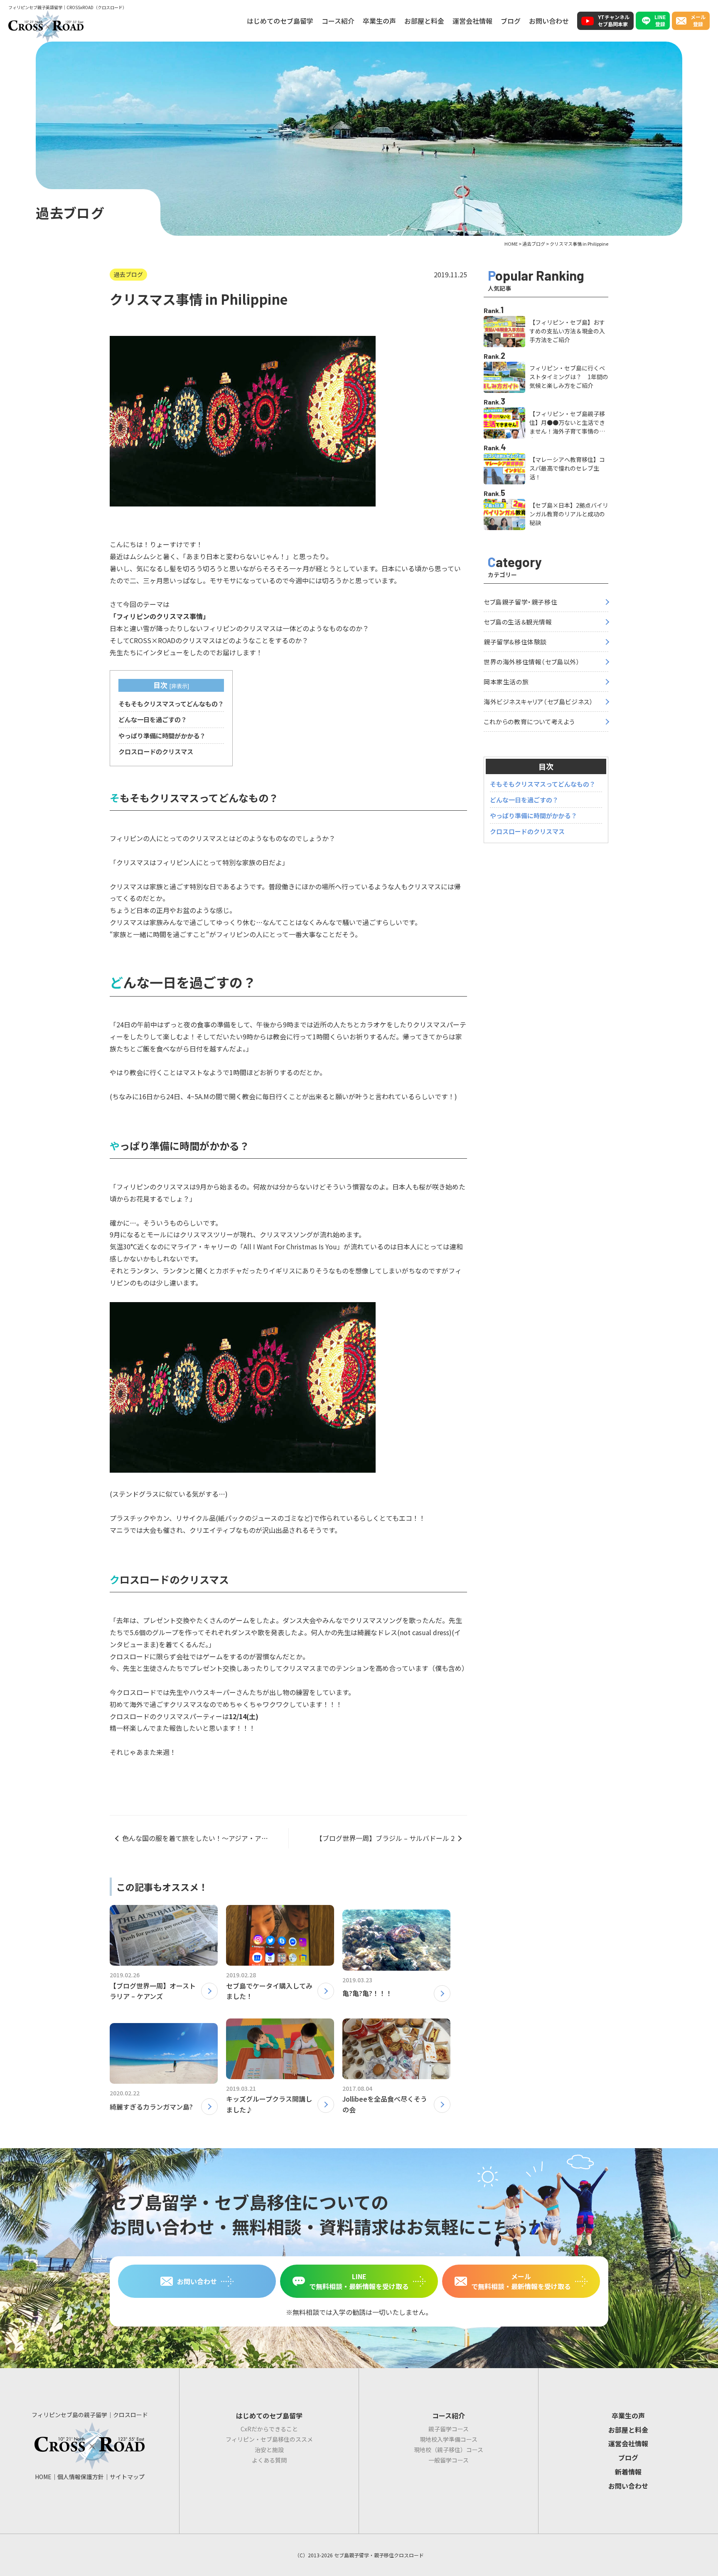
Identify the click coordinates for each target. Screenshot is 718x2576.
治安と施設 (269, 2450)
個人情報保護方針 (81, 2477)
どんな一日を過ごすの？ (153, 719)
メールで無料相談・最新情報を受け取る (521, 2281)
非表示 (179, 686)
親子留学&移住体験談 (515, 642)
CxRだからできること (269, 2429)
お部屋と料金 (424, 21)
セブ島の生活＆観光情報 (518, 622)
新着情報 (628, 2472)
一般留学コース (449, 2460)
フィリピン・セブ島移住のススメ (269, 2439)
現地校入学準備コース (449, 2439)
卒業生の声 (379, 21)
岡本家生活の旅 (506, 682)
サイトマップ (127, 2477)
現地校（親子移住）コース (449, 2450)
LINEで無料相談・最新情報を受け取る (359, 2281)
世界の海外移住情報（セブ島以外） (532, 662)
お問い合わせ (549, 21)
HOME (43, 2477)
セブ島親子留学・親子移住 (520, 602)
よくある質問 (269, 2460)
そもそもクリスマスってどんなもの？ (171, 703)
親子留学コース (449, 2429)
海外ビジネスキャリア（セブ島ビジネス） (538, 702)
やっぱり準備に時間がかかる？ (162, 735)
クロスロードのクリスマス (156, 751)
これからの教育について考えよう (529, 722)
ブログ (511, 21)
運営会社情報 (472, 21)
